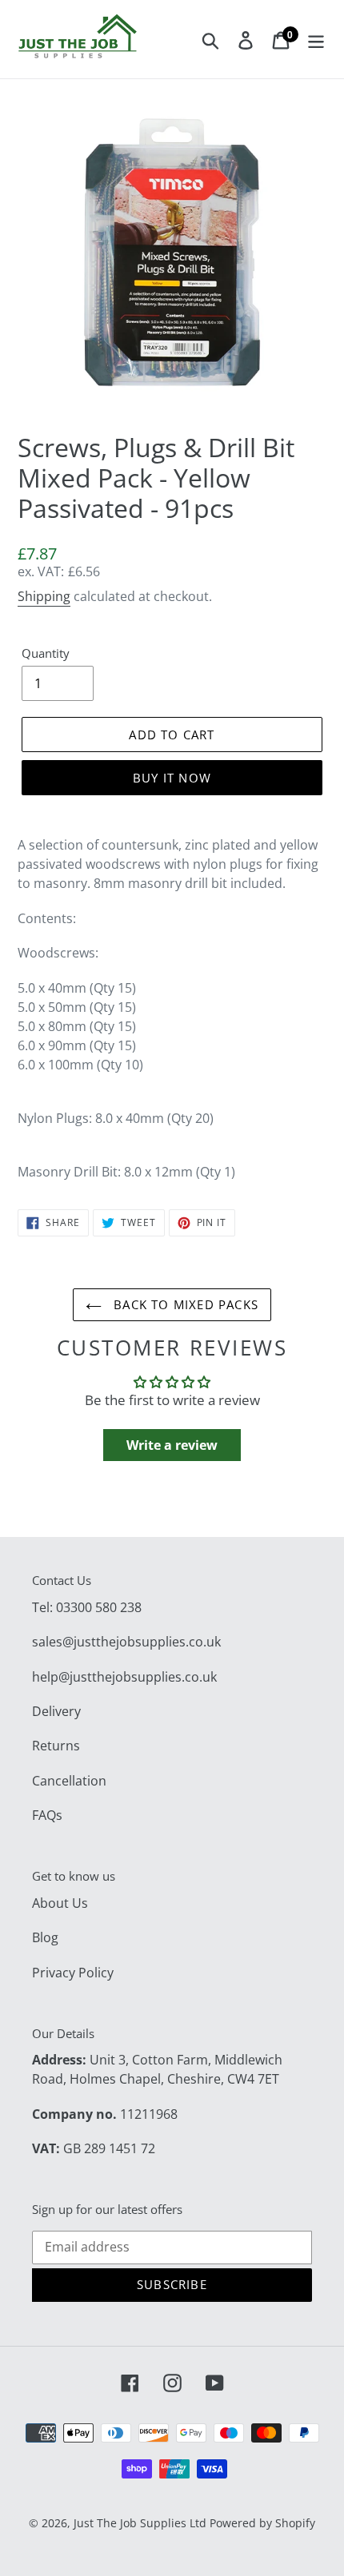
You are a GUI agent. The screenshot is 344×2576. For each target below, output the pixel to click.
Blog (45, 1937)
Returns (56, 1746)
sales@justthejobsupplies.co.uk (126, 1642)
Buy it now (172, 778)
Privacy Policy (73, 1973)
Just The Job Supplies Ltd (140, 2523)
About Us (60, 1903)
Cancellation (69, 1781)
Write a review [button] (172, 1445)
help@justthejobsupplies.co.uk (124, 1677)
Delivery (56, 1711)
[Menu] (316, 39)
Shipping (44, 596)
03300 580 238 (99, 1607)
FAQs (47, 1815)
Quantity (46, 653)
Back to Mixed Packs (184, 1304)
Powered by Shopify (262, 2523)
